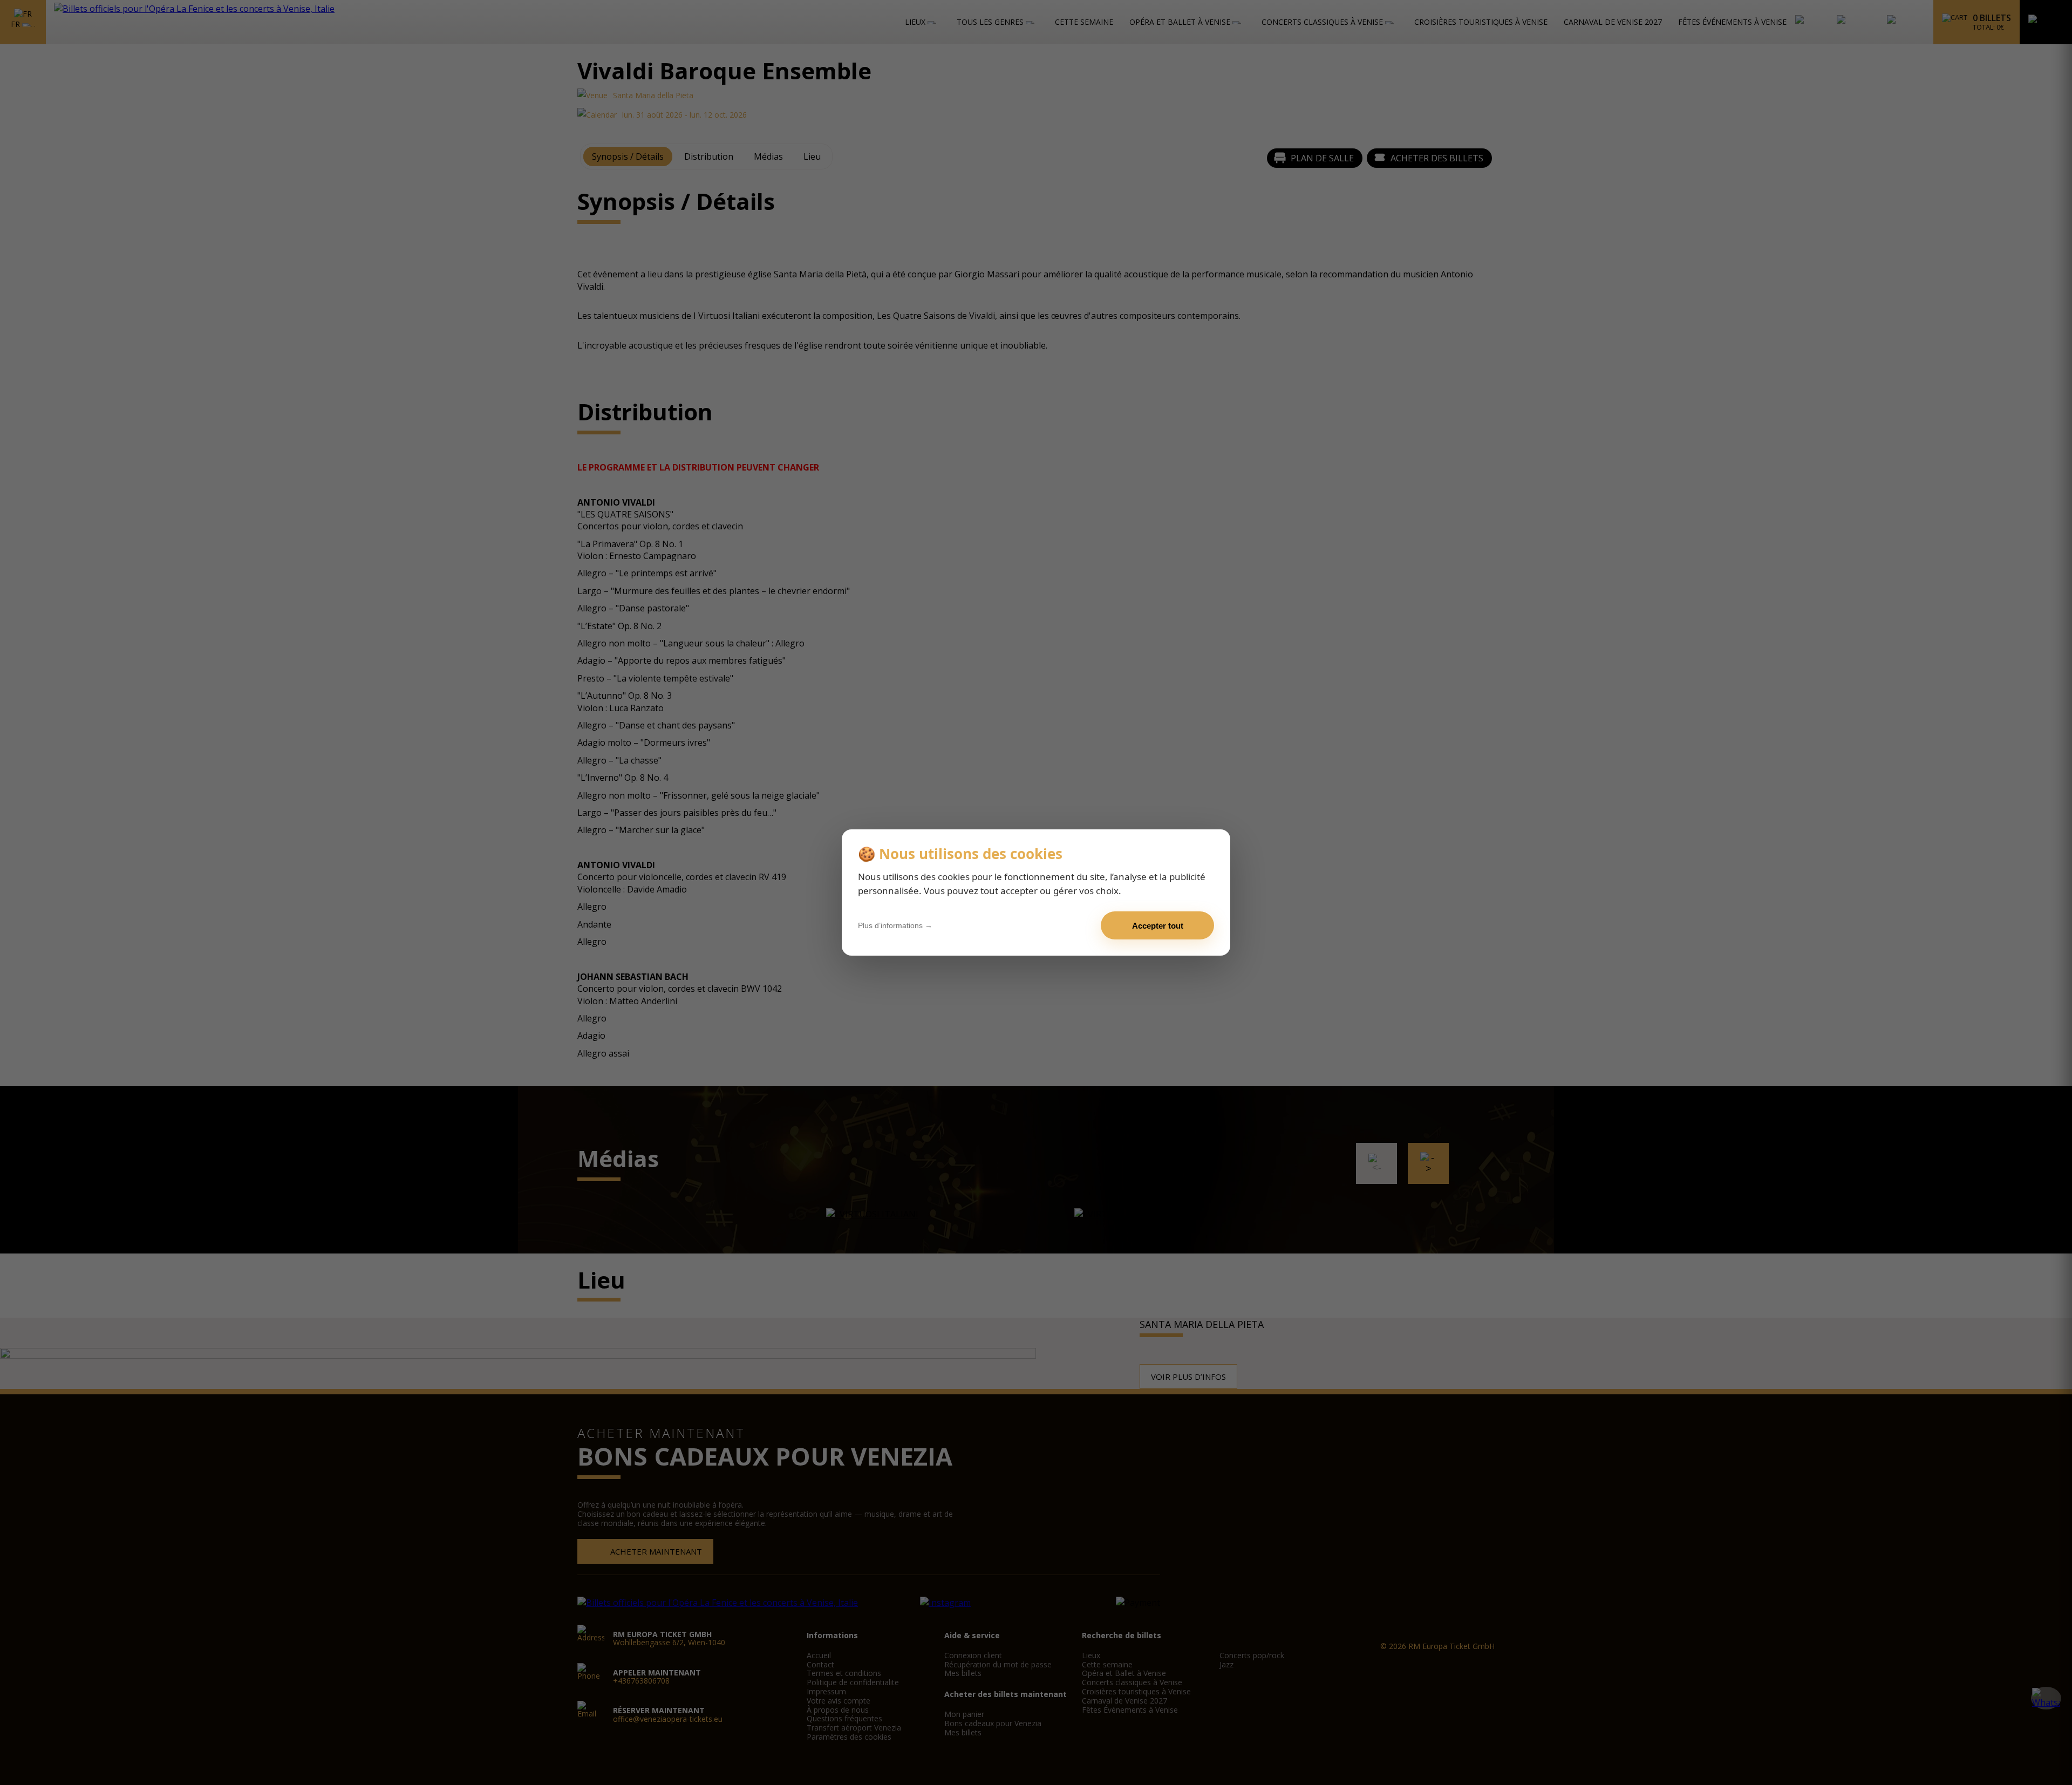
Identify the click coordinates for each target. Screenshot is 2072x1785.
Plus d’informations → (895, 925)
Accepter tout (1158, 926)
